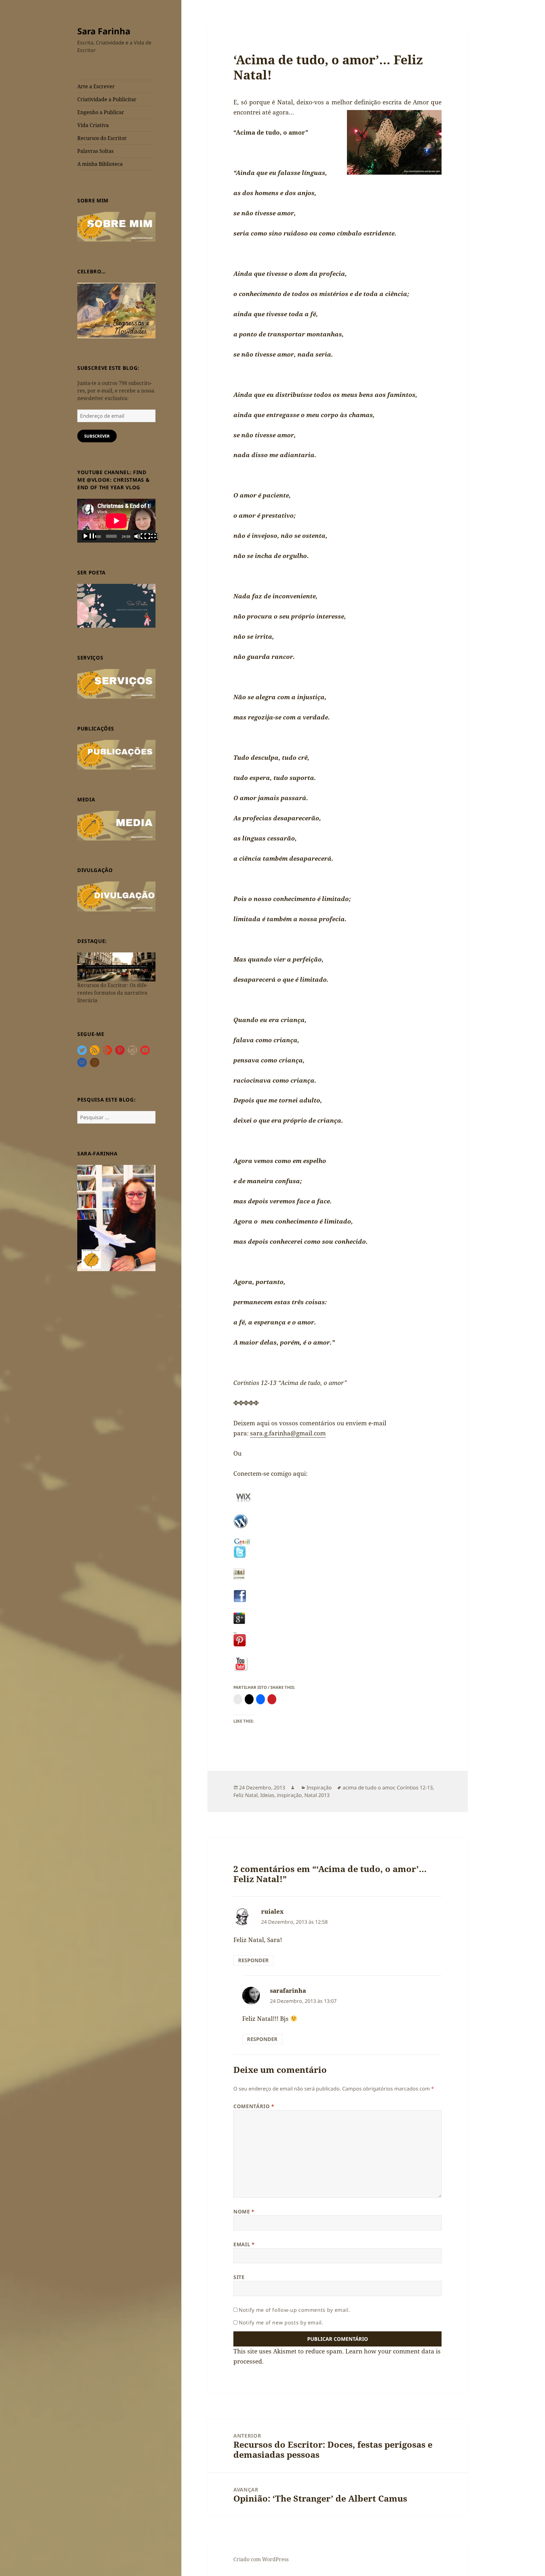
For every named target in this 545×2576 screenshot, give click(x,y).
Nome (244, 2212)
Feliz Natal (246, 1795)
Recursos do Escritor (102, 138)
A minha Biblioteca (100, 164)
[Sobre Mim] (116, 226)
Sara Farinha (104, 31)
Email (244, 2244)
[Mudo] (141, 537)
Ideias (267, 1795)
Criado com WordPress (261, 2559)
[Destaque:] (116, 966)
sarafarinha (288, 1991)
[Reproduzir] (89, 537)
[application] (116, 521)
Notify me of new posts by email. (281, 2323)
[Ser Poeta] (116, 605)
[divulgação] (116, 896)
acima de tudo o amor (368, 1788)
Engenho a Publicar (101, 112)
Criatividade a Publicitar (107, 99)
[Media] (116, 825)
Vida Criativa (93, 125)
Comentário (254, 2106)
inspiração (289, 1795)
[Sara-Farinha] (116, 1218)
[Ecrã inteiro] (151, 537)
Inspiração (319, 1788)
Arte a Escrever (96, 86)
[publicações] (116, 754)
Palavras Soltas (95, 151)
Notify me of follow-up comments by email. (294, 2310)
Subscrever (97, 436)
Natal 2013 (317, 1795)
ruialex (272, 1911)
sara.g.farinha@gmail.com (288, 1433)
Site (239, 2277)
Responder (253, 1960)
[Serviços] (116, 683)
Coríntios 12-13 (415, 1788)
